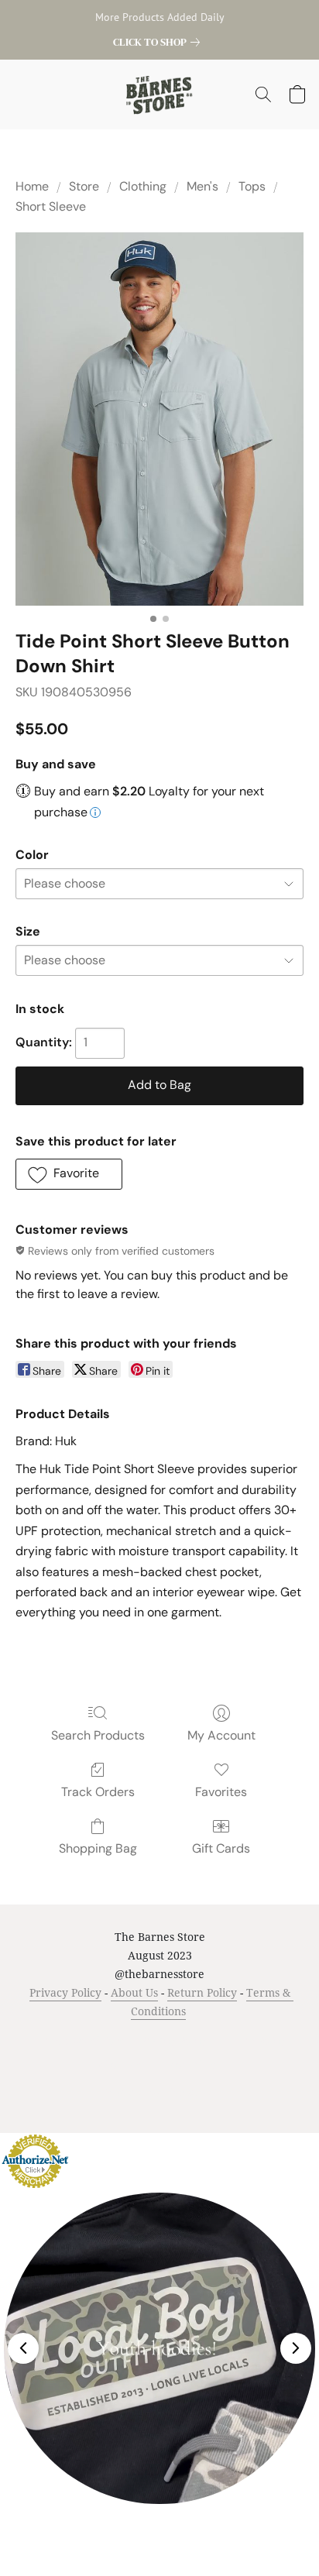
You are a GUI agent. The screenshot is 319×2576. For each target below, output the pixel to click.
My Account (221, 1735)
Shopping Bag (98, 1848)
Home (32, 186)
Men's (202, 186)
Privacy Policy (65, 1992)
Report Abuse (189, 2064)
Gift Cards (221, 1848)
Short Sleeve (51, 206)
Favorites (221, 1792)
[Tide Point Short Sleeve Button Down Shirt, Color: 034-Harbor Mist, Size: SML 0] (159, 419)
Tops (252, 186)
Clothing (143, 186)
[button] (160, 94)
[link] (159, 42)
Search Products (98, 1735)
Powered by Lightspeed (160, 2092)
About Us (134, 1992)
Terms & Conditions (79, 2040)
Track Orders (98, 1792)
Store (84, 186)
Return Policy (202, 1992)
